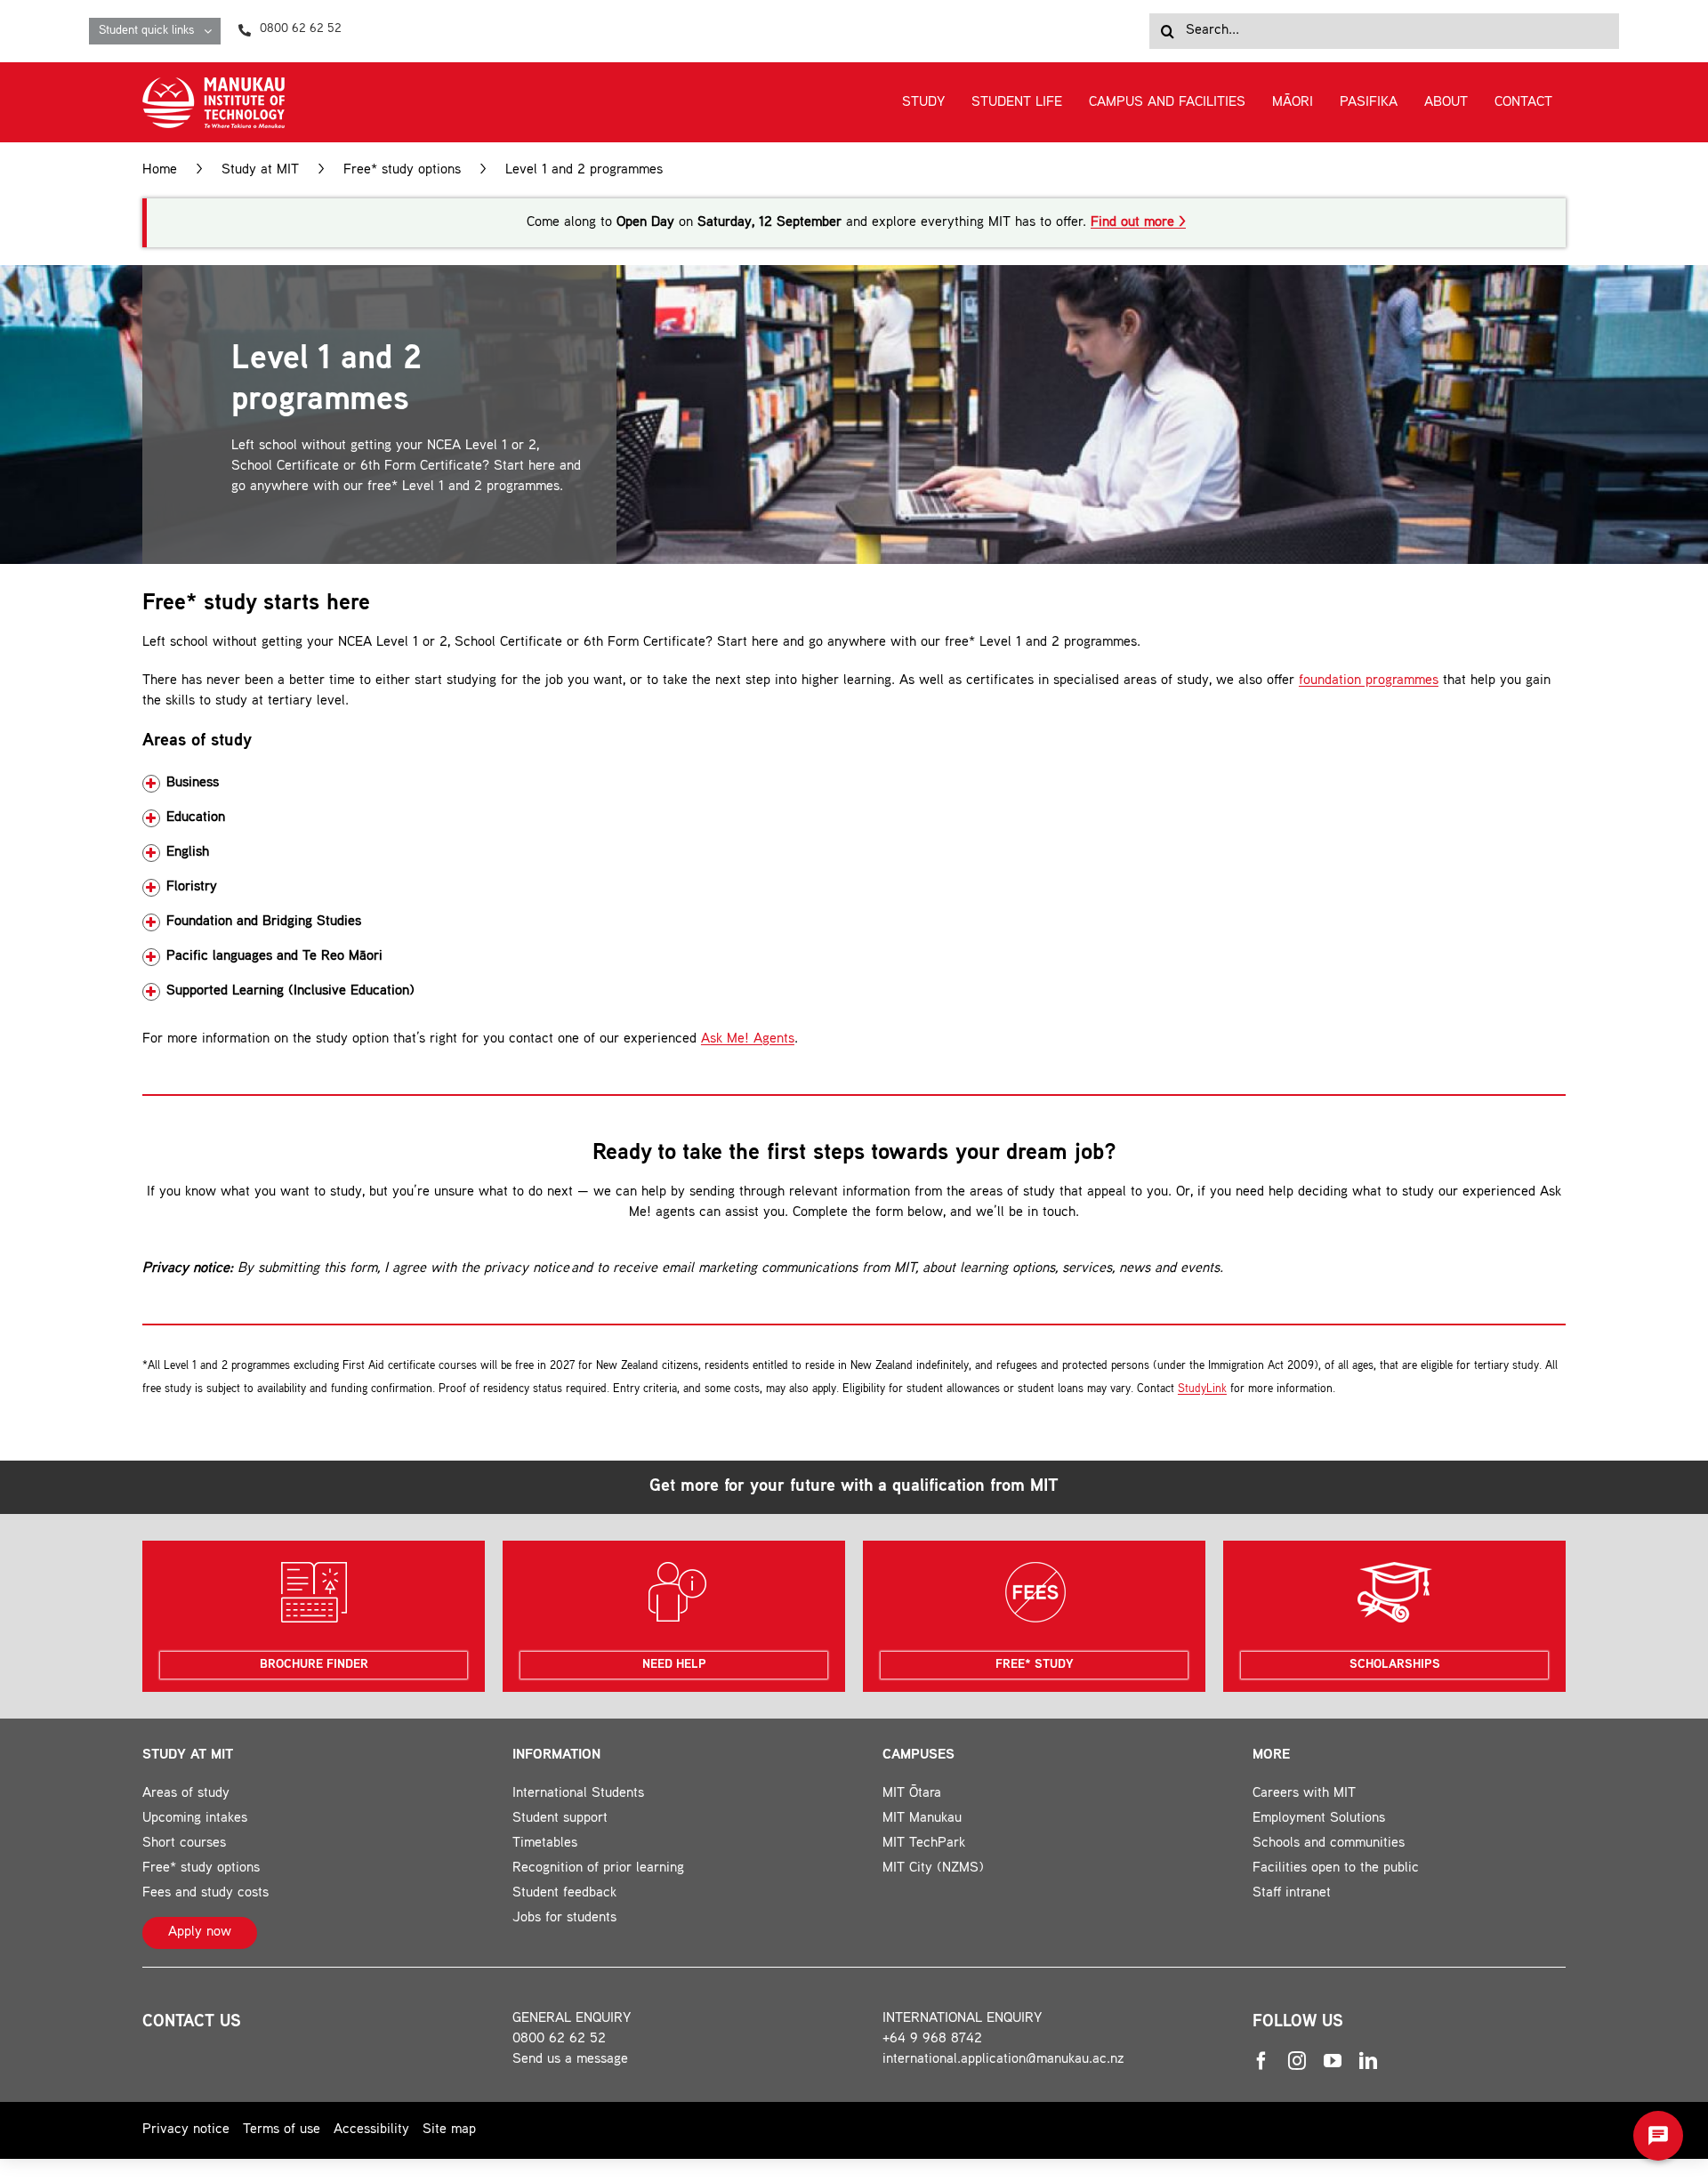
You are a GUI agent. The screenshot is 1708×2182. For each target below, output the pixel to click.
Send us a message (570, 2060)
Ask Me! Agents (748, 1039)
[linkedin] (1368, 2061)
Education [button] (196, 818)
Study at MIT (260, 170)
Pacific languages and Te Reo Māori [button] (274, 957)
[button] (1658, 2136)
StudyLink (1202, 1389)
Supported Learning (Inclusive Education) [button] (290, 991)
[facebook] (1261, 2061)
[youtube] (1333, 2061)
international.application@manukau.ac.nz (1003, 2060)
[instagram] (1297, 2061)
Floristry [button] (192, 887)
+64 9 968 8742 (932, 2039)
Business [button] (193, 783)
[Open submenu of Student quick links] (212, 31)
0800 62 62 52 (559, 2039)
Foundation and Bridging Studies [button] (264, 922)
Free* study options (402, 170)
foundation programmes (1369, 681)
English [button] (188, 853)
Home (160, 170)
